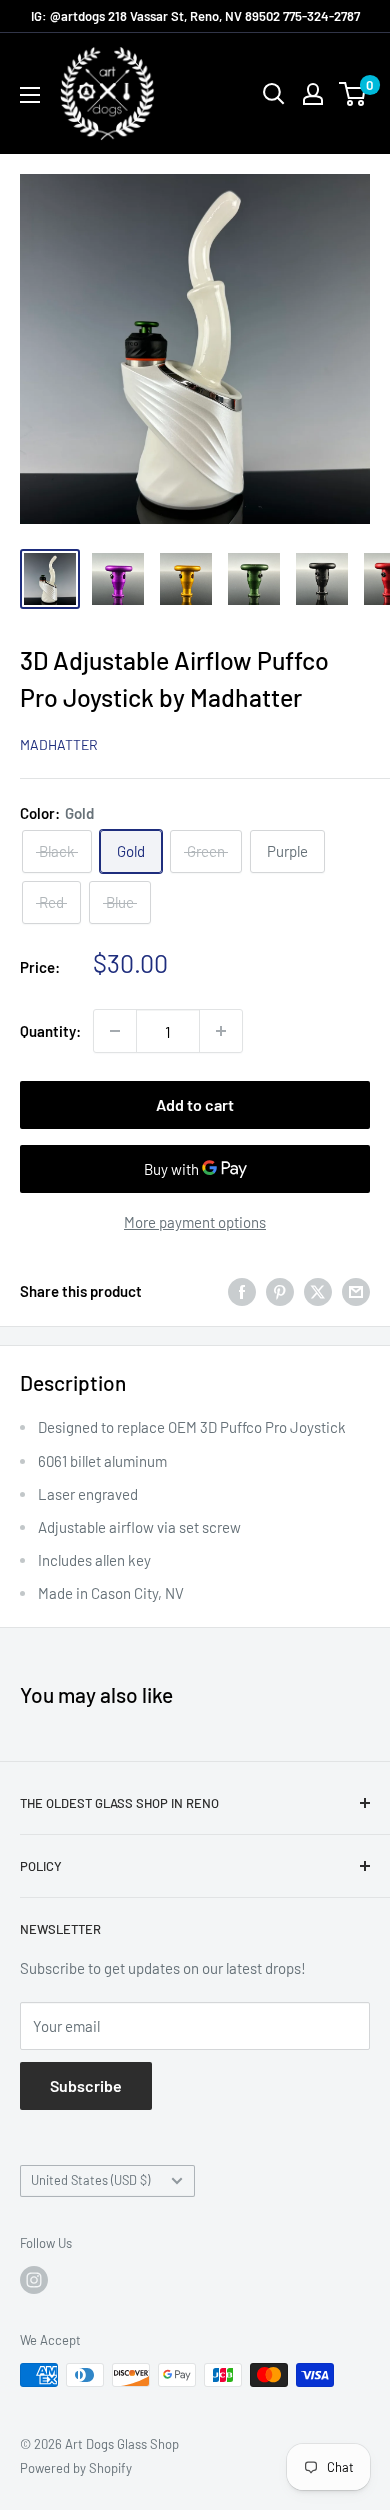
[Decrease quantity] (115, 1031)
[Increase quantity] (221, 1031)
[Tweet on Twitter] (318, 1291)
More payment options (195, 1222)
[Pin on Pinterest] (280, 1291)
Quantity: (50, 1031)
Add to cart (195, 1104)
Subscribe (86, 2085)
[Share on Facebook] (242, 1291)
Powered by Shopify (76, 2468)
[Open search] (274, 94)
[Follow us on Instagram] (34, 2280)
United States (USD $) (90, 2180)
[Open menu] (30, 95)
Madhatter (59, 744)
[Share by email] (356, 1291)
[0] (353, 94)
